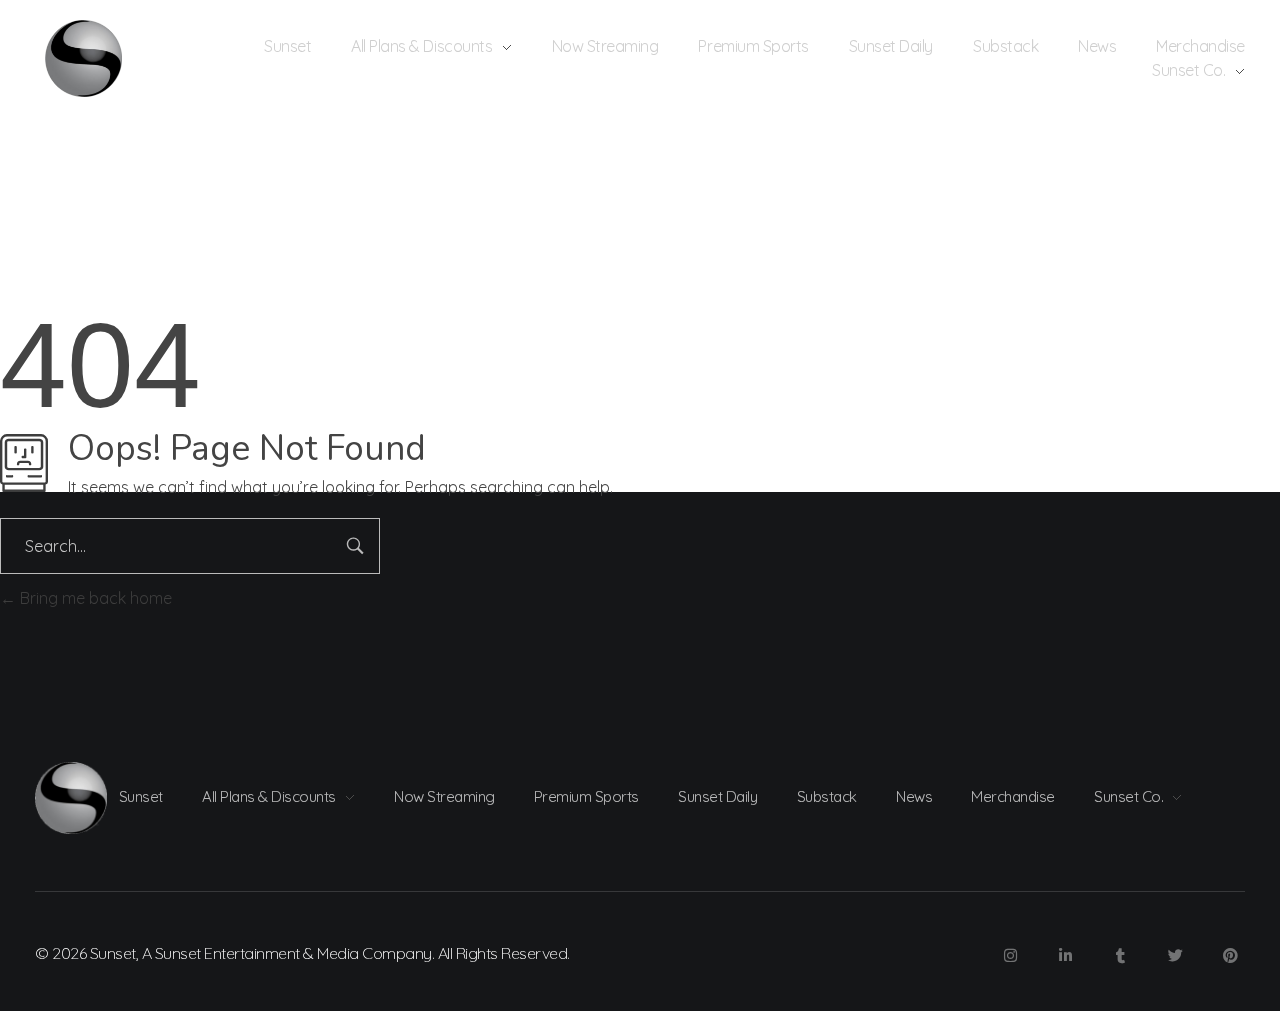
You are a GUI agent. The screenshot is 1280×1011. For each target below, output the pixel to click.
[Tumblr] (1120, 956)
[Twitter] (1175, 956)
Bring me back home (94, 598)
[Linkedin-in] (1065, 956)
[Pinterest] (1230, 956)
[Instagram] (1010, 956)
